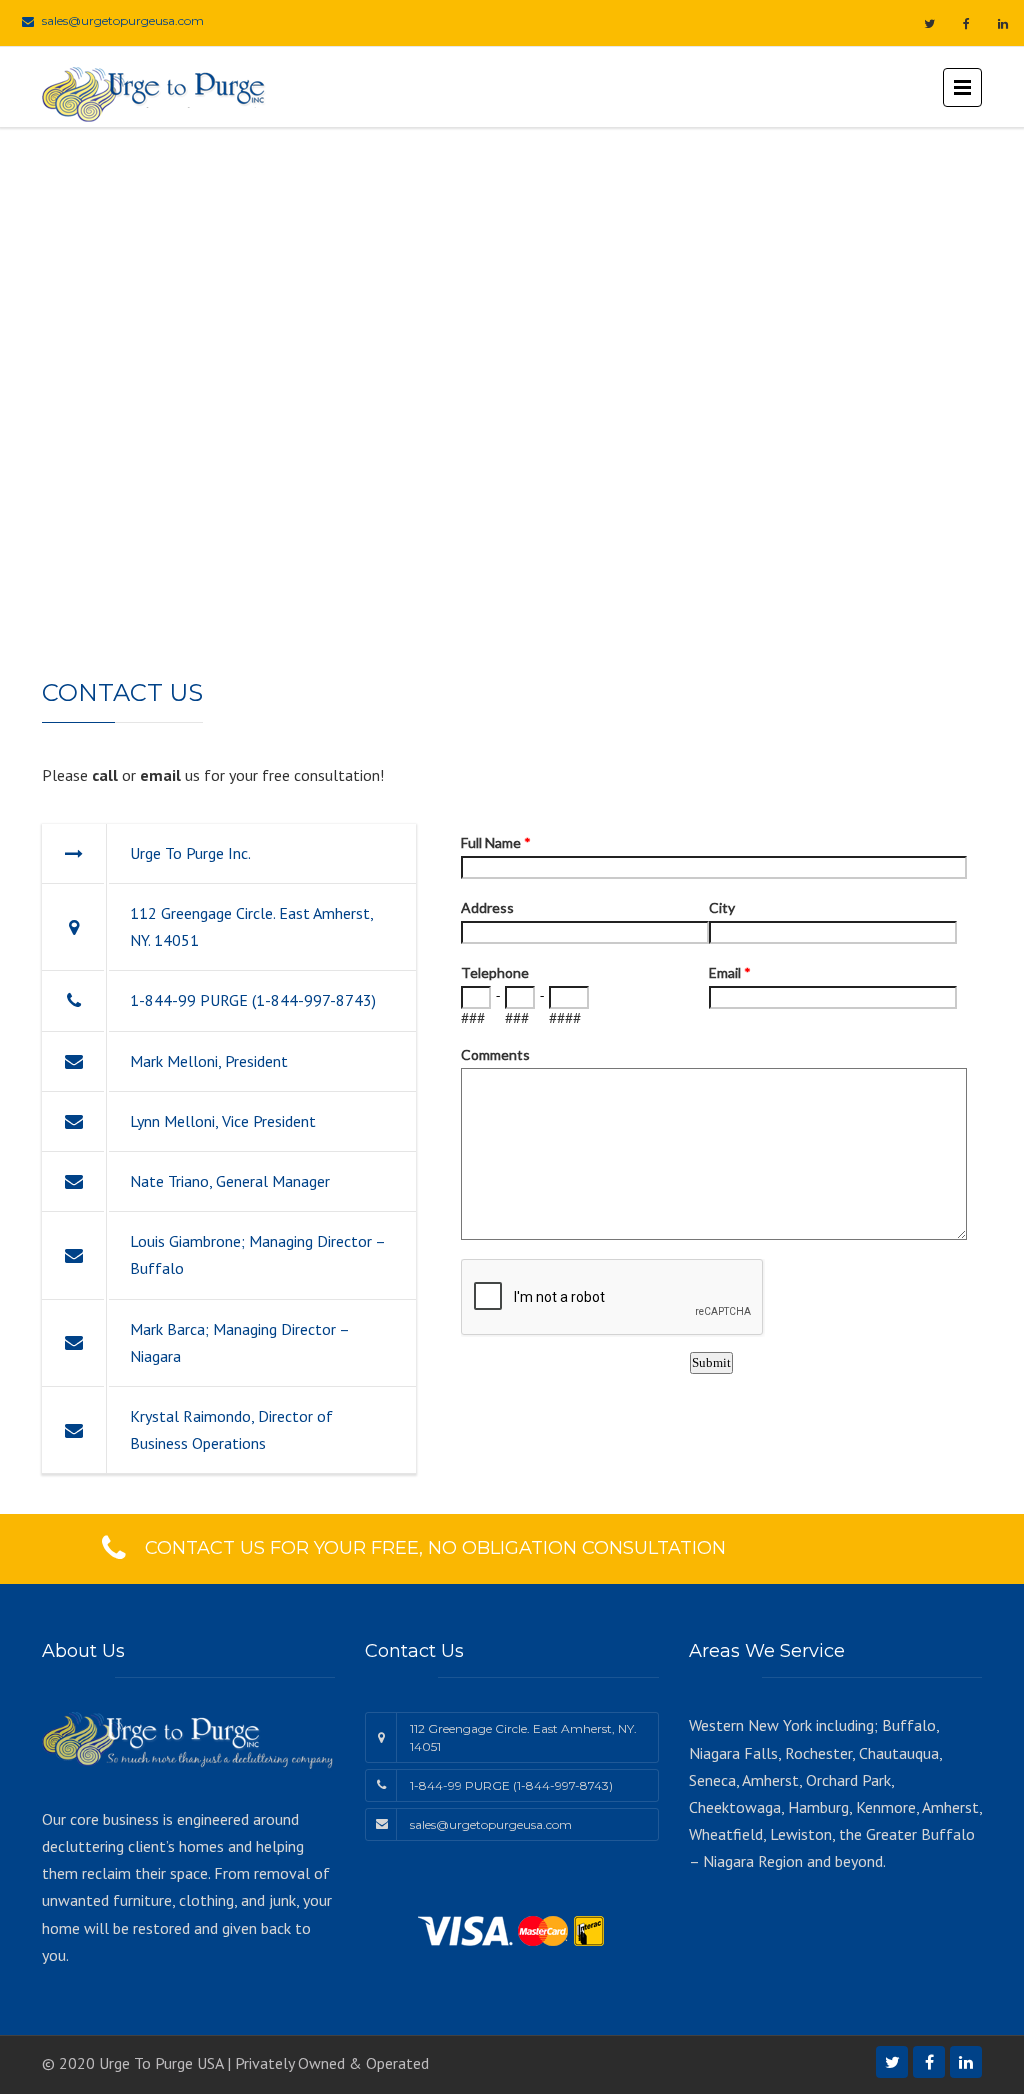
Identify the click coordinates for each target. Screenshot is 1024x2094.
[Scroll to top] (919, 1987)
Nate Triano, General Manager (230, 1181)
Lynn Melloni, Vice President (223, 1121)
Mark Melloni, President (209, 1061)
